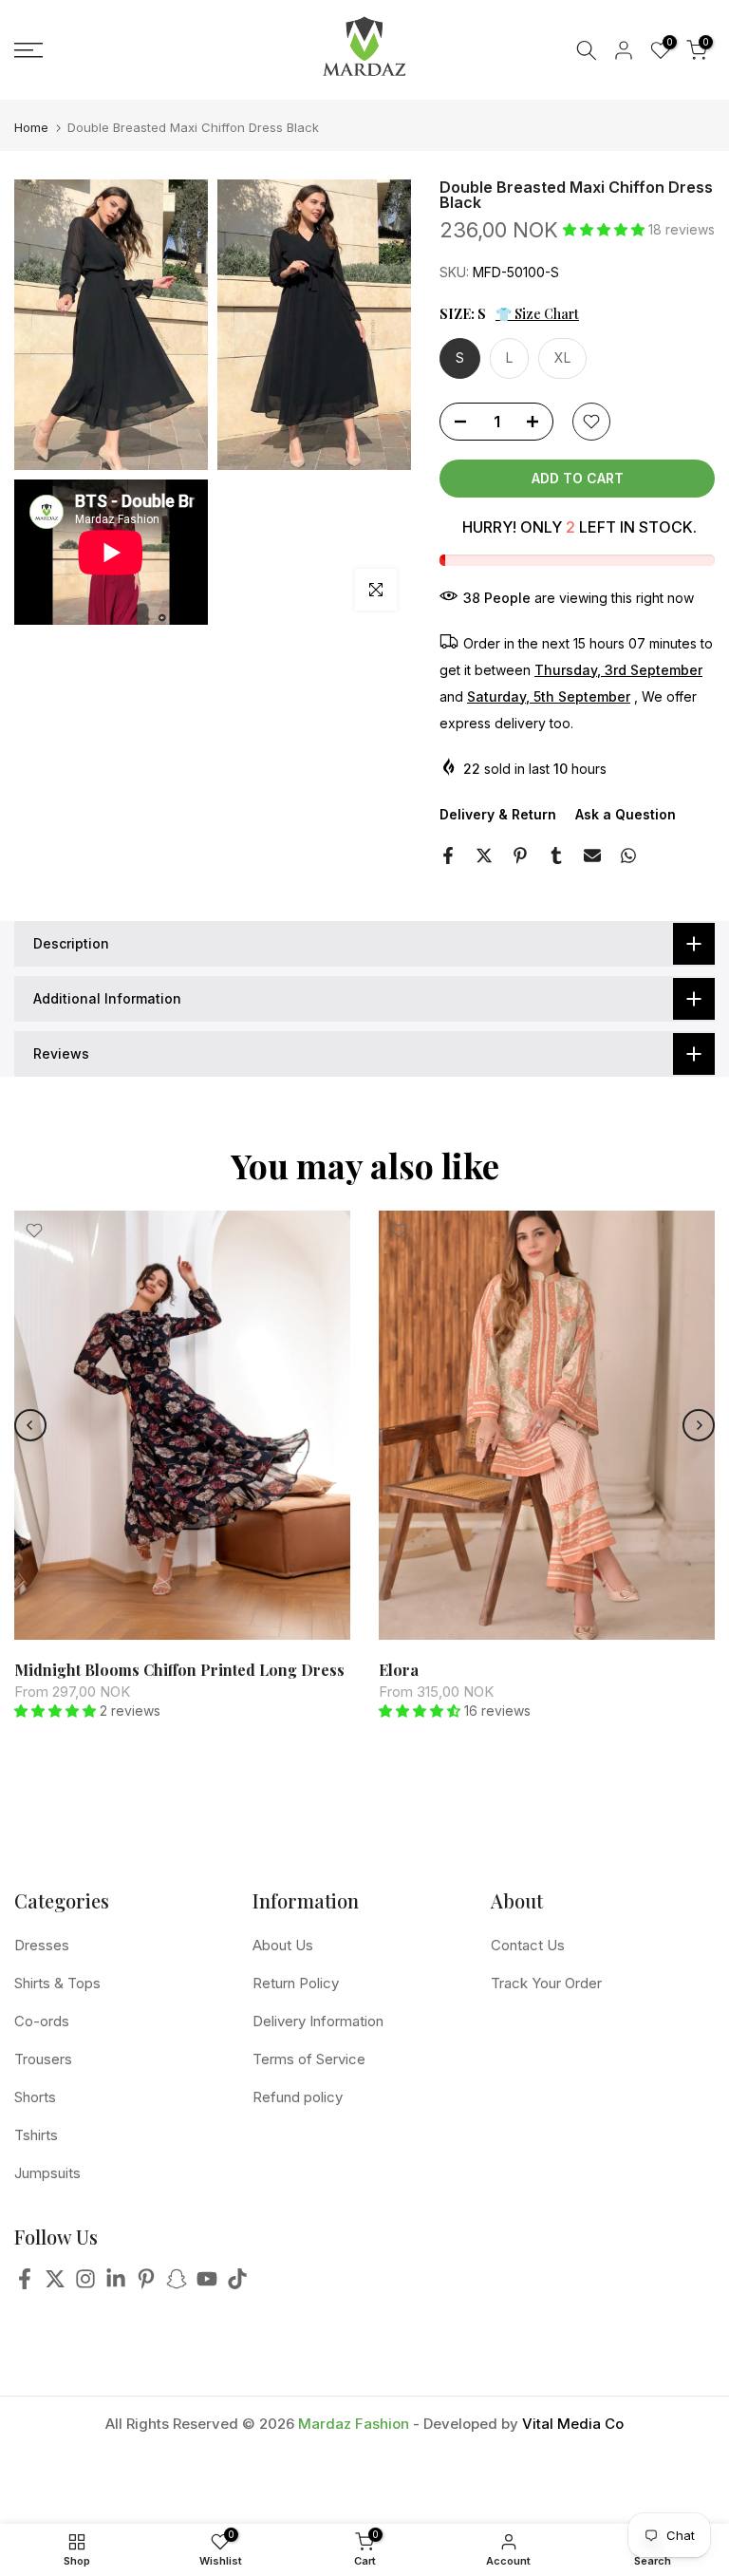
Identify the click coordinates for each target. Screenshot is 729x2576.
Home (31, 128)
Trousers (43, 2059)
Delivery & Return (498, 814)
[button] (606, 229)
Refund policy (298, 2097)
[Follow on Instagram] (85, 2284)
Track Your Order (546, 1983)
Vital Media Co (573, 2424)
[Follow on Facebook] (25, 2284)
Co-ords (42, 2021)
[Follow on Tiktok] (237, 2284)
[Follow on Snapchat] (177, 2284)
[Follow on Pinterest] (146, 2284)
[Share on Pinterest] (520, 856)
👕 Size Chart (537, 314)
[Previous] (30, 1425)
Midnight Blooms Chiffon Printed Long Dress (179, 1670)
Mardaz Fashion (354, 2424)
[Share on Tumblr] (556, 856)
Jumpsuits (47, 2173)
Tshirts (36, 2135)
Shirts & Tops (57, 1983)
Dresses (42, 1945)
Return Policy (296, 1983)
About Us (283, 1945)
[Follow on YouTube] (207, 2284)
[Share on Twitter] (484, 856)
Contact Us (528, 1945)
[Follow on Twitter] (55, 2284)
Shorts (35, 2097)
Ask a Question (626, 814)
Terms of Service (309, 2059)
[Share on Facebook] (448, 856)
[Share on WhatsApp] (628, 856)
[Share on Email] (592, 856)
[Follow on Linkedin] (116, 2284)
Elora (399, 1670)
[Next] (699, 1425)
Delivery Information (318, 2021)
